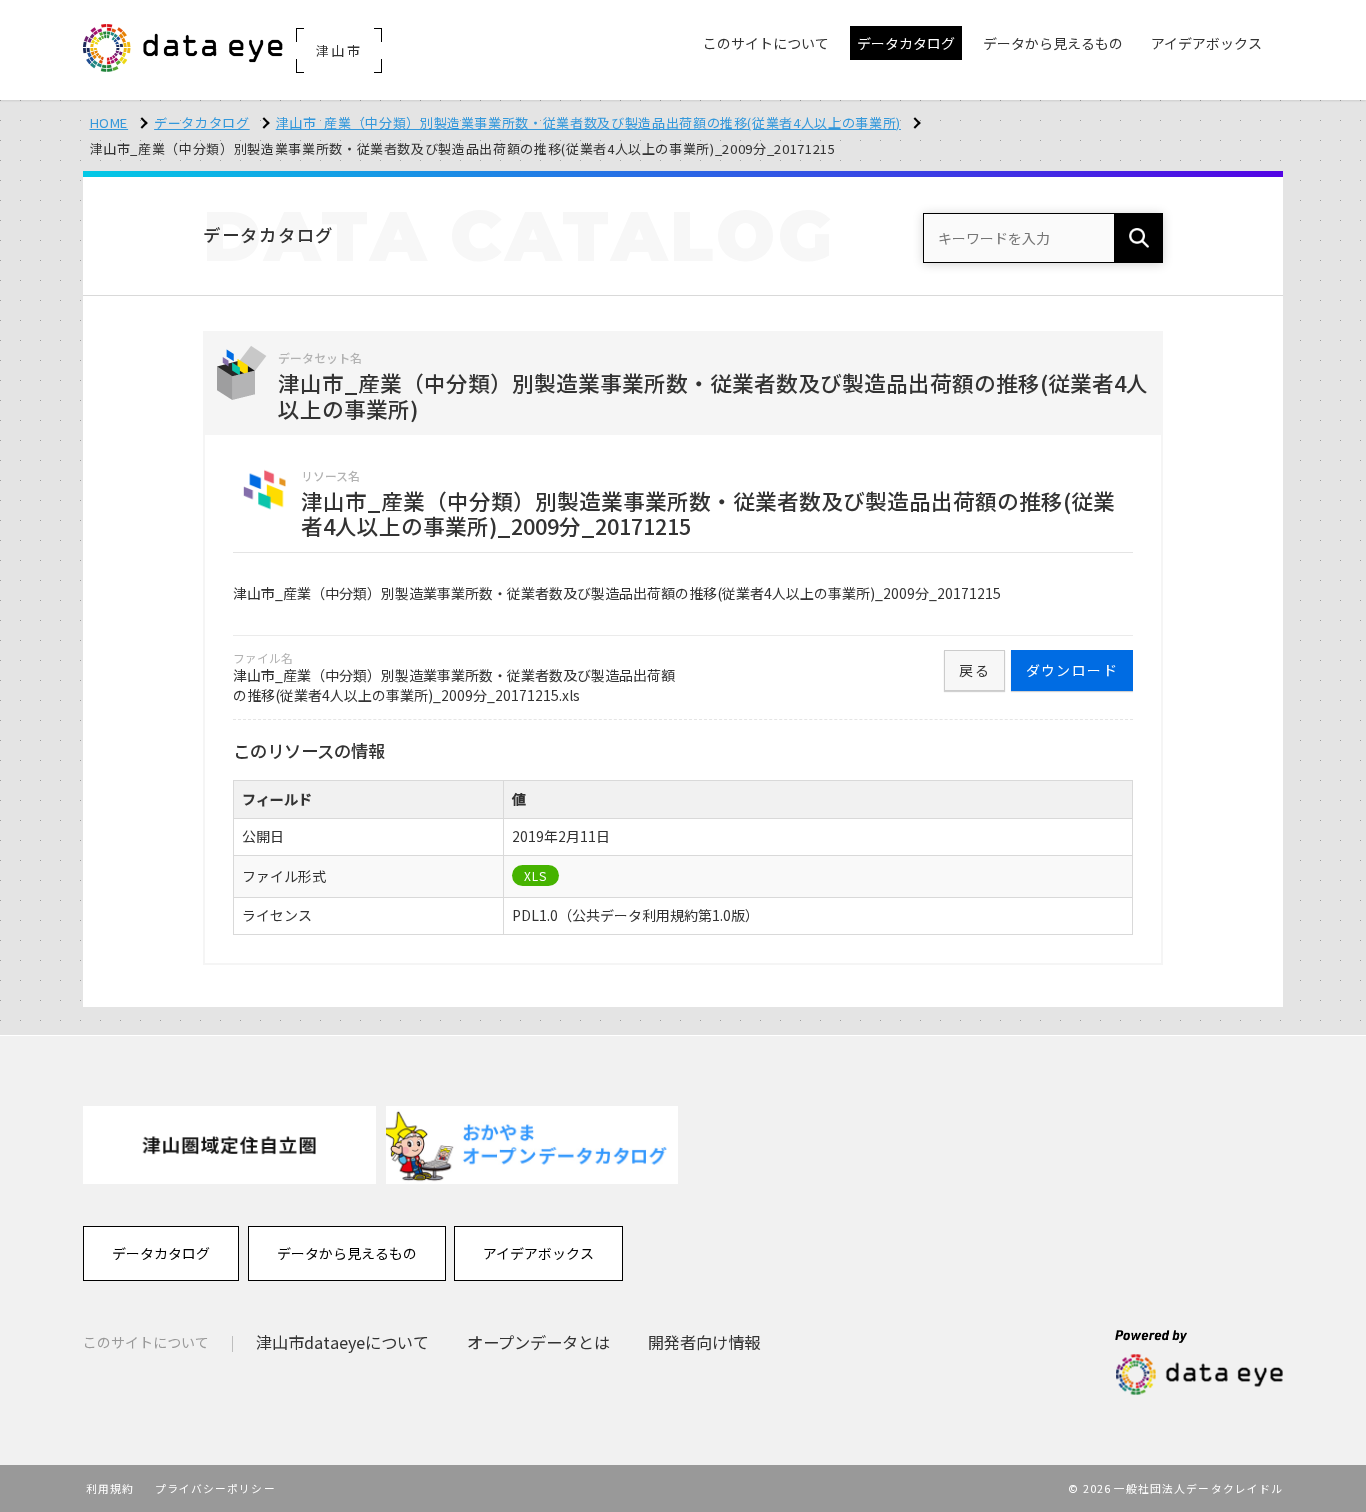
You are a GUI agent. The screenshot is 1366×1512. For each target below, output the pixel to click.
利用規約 (110, 1488)
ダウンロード (1072, 670)
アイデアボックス (538, 1253)
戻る (974, 670)
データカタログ (202, 122)
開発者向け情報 (704, 1342)
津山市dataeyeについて (342, 1342)
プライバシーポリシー (215, 1488)
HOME (109, 122)
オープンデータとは (538, 1342)
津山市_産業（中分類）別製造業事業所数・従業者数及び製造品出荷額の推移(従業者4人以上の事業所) (588, 122)
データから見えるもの (347, 1253)
